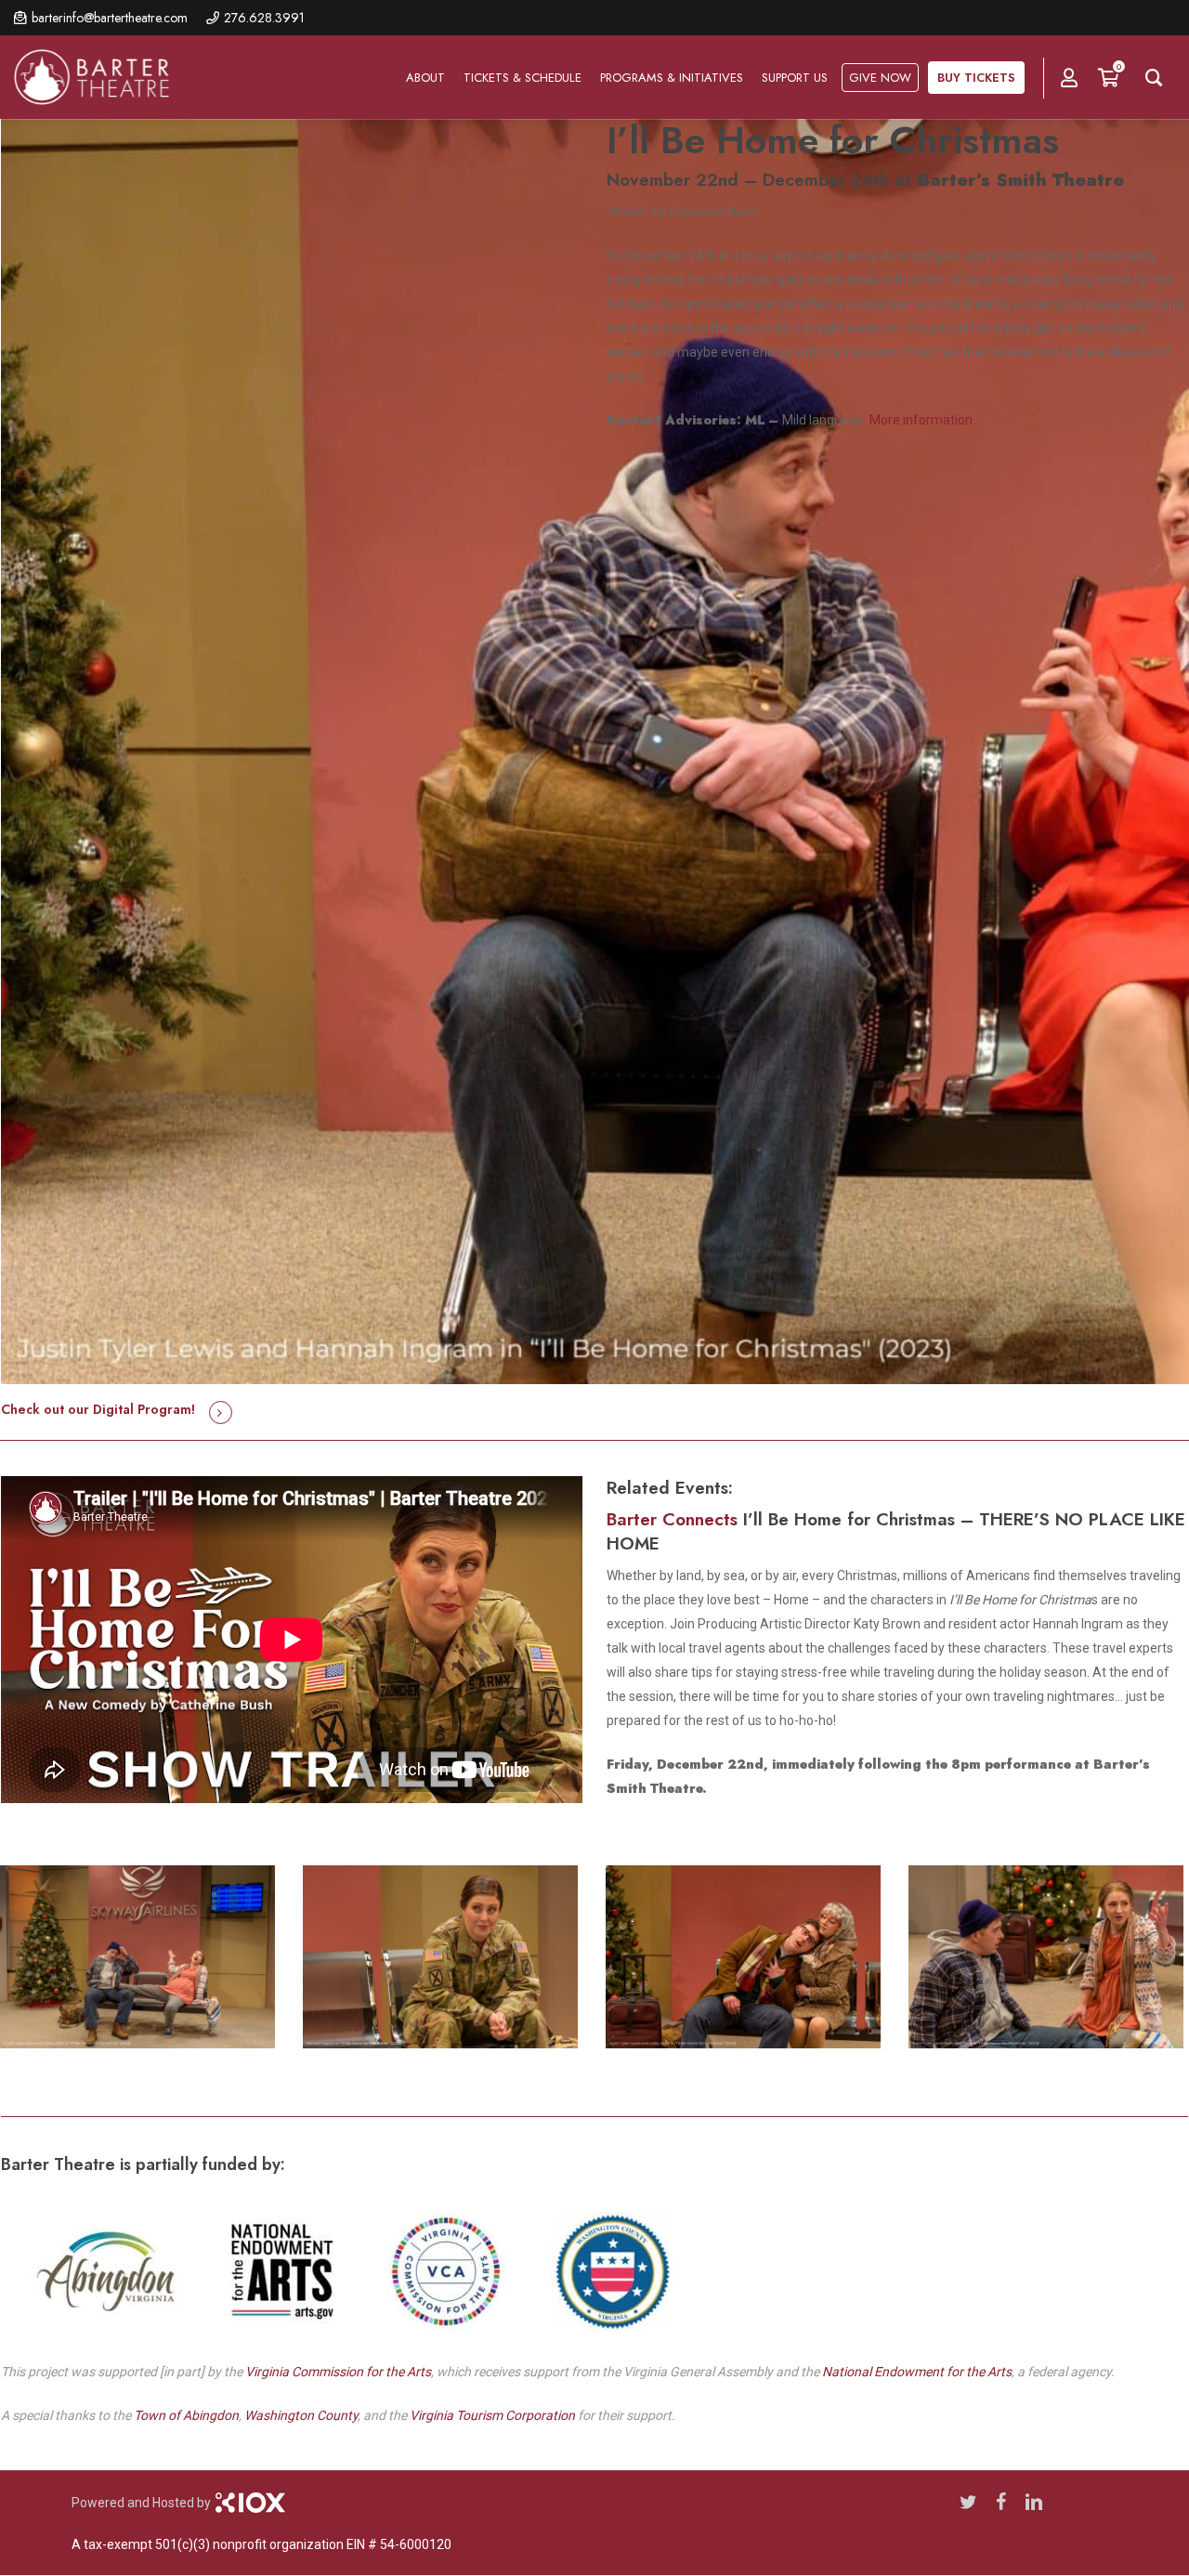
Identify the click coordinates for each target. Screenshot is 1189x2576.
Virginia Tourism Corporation (492, 2415)
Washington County (301, 2415)
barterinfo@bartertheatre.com (110, 18)
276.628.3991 (264, 18)
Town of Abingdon (186, 2415)
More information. (922, 420)
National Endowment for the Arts (917, 2372)
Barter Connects (672, 1519)
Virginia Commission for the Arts (338, 2372)
